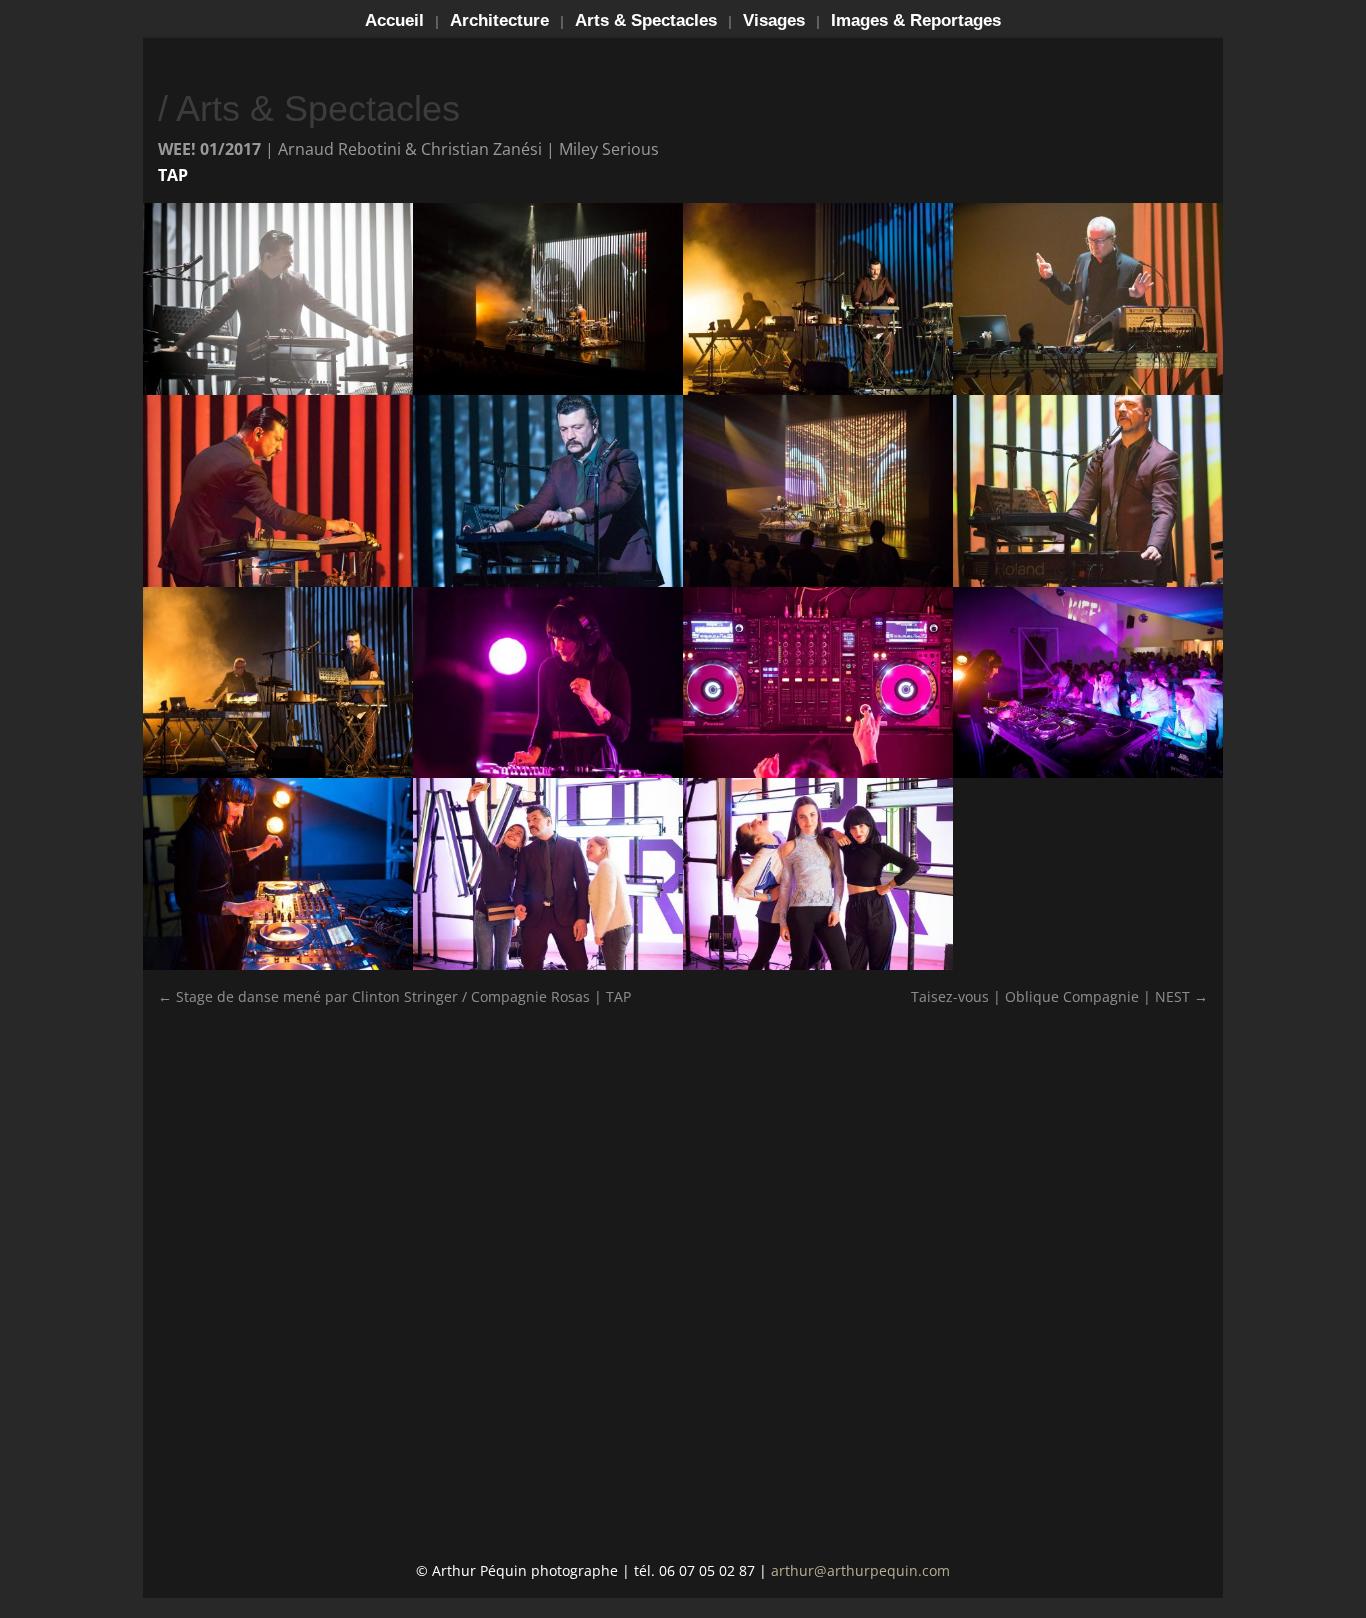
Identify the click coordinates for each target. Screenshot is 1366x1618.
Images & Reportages (916, 22)
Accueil (394, 22)
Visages (774, 22)
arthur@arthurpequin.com (860, 1570)
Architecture (499, 22)
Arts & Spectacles (646, 22)
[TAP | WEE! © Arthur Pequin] (1088, 777)
